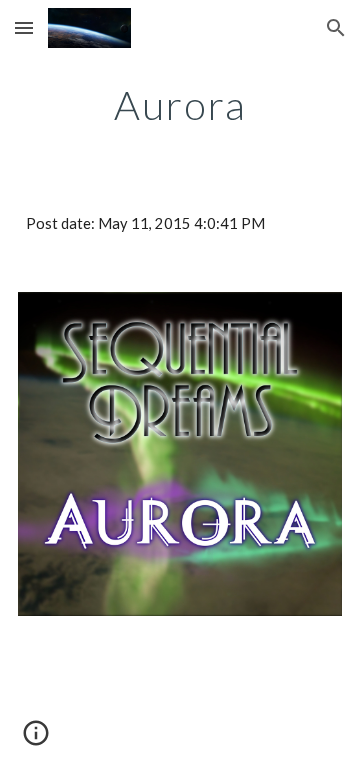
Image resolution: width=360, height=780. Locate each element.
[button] (24, 27)
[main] (180, 105)
